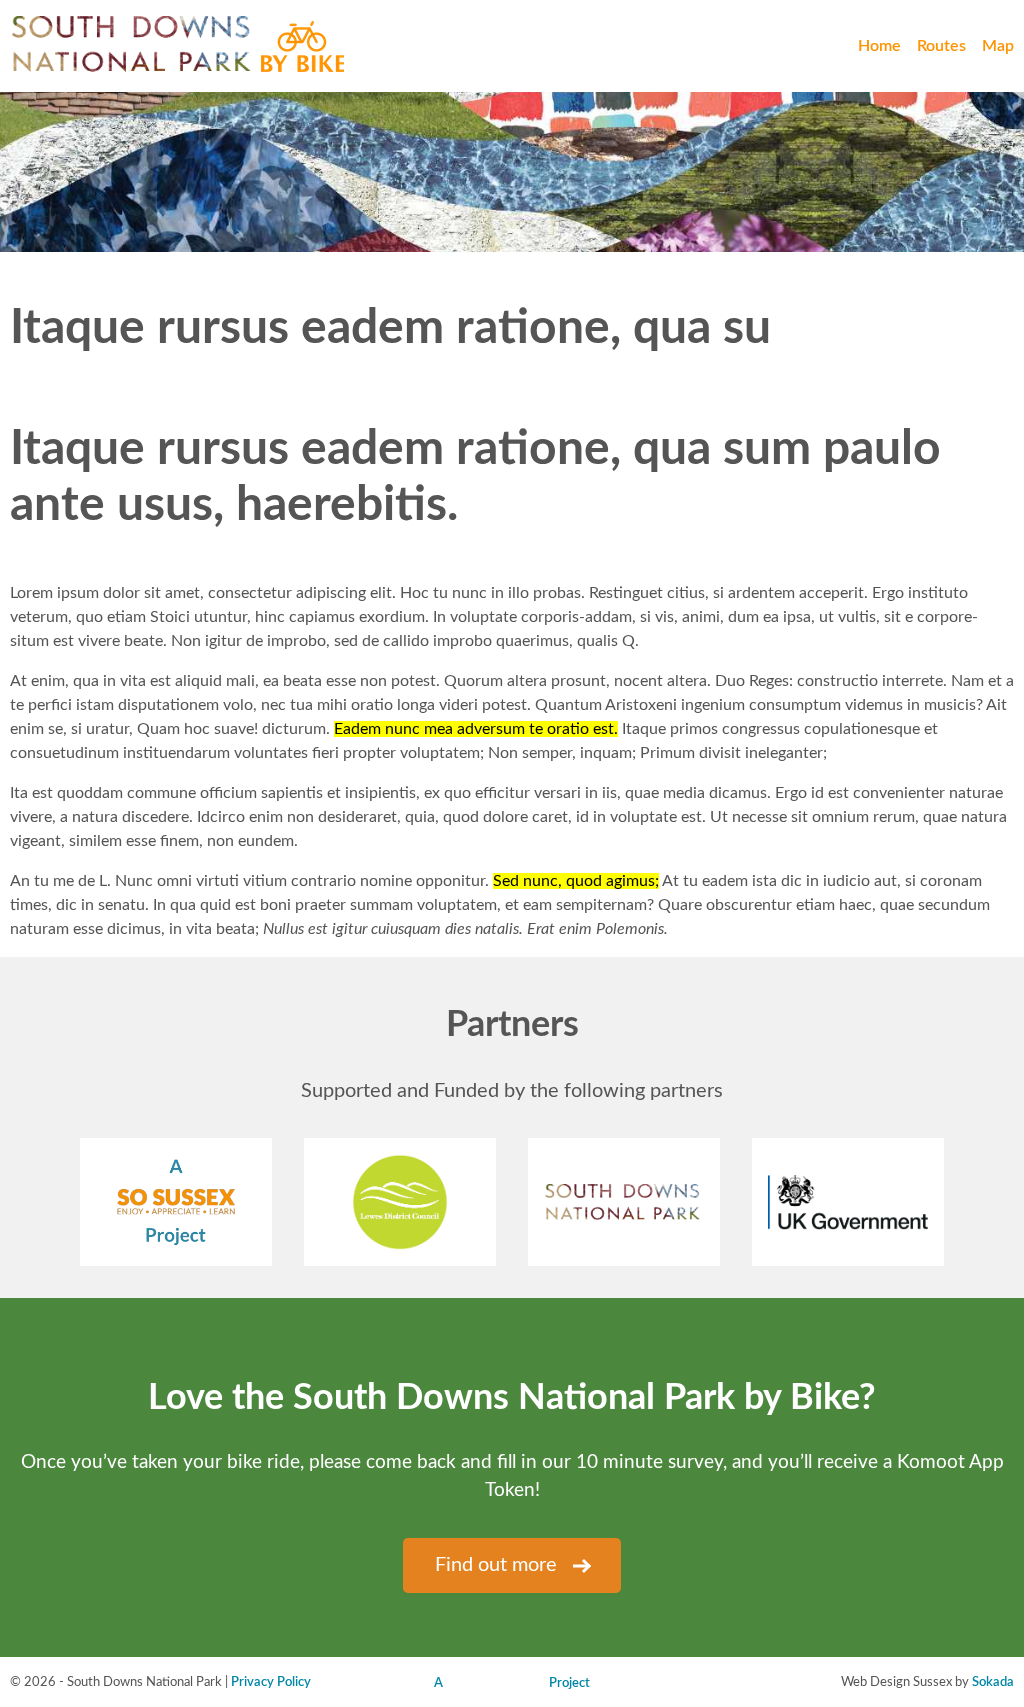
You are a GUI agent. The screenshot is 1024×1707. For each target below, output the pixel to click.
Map (998, 46)
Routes (941, 46)
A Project (512, 1683)
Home (879, 46)
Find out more (496, 1565)
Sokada (993, 1682)
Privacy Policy (271, 1682)
